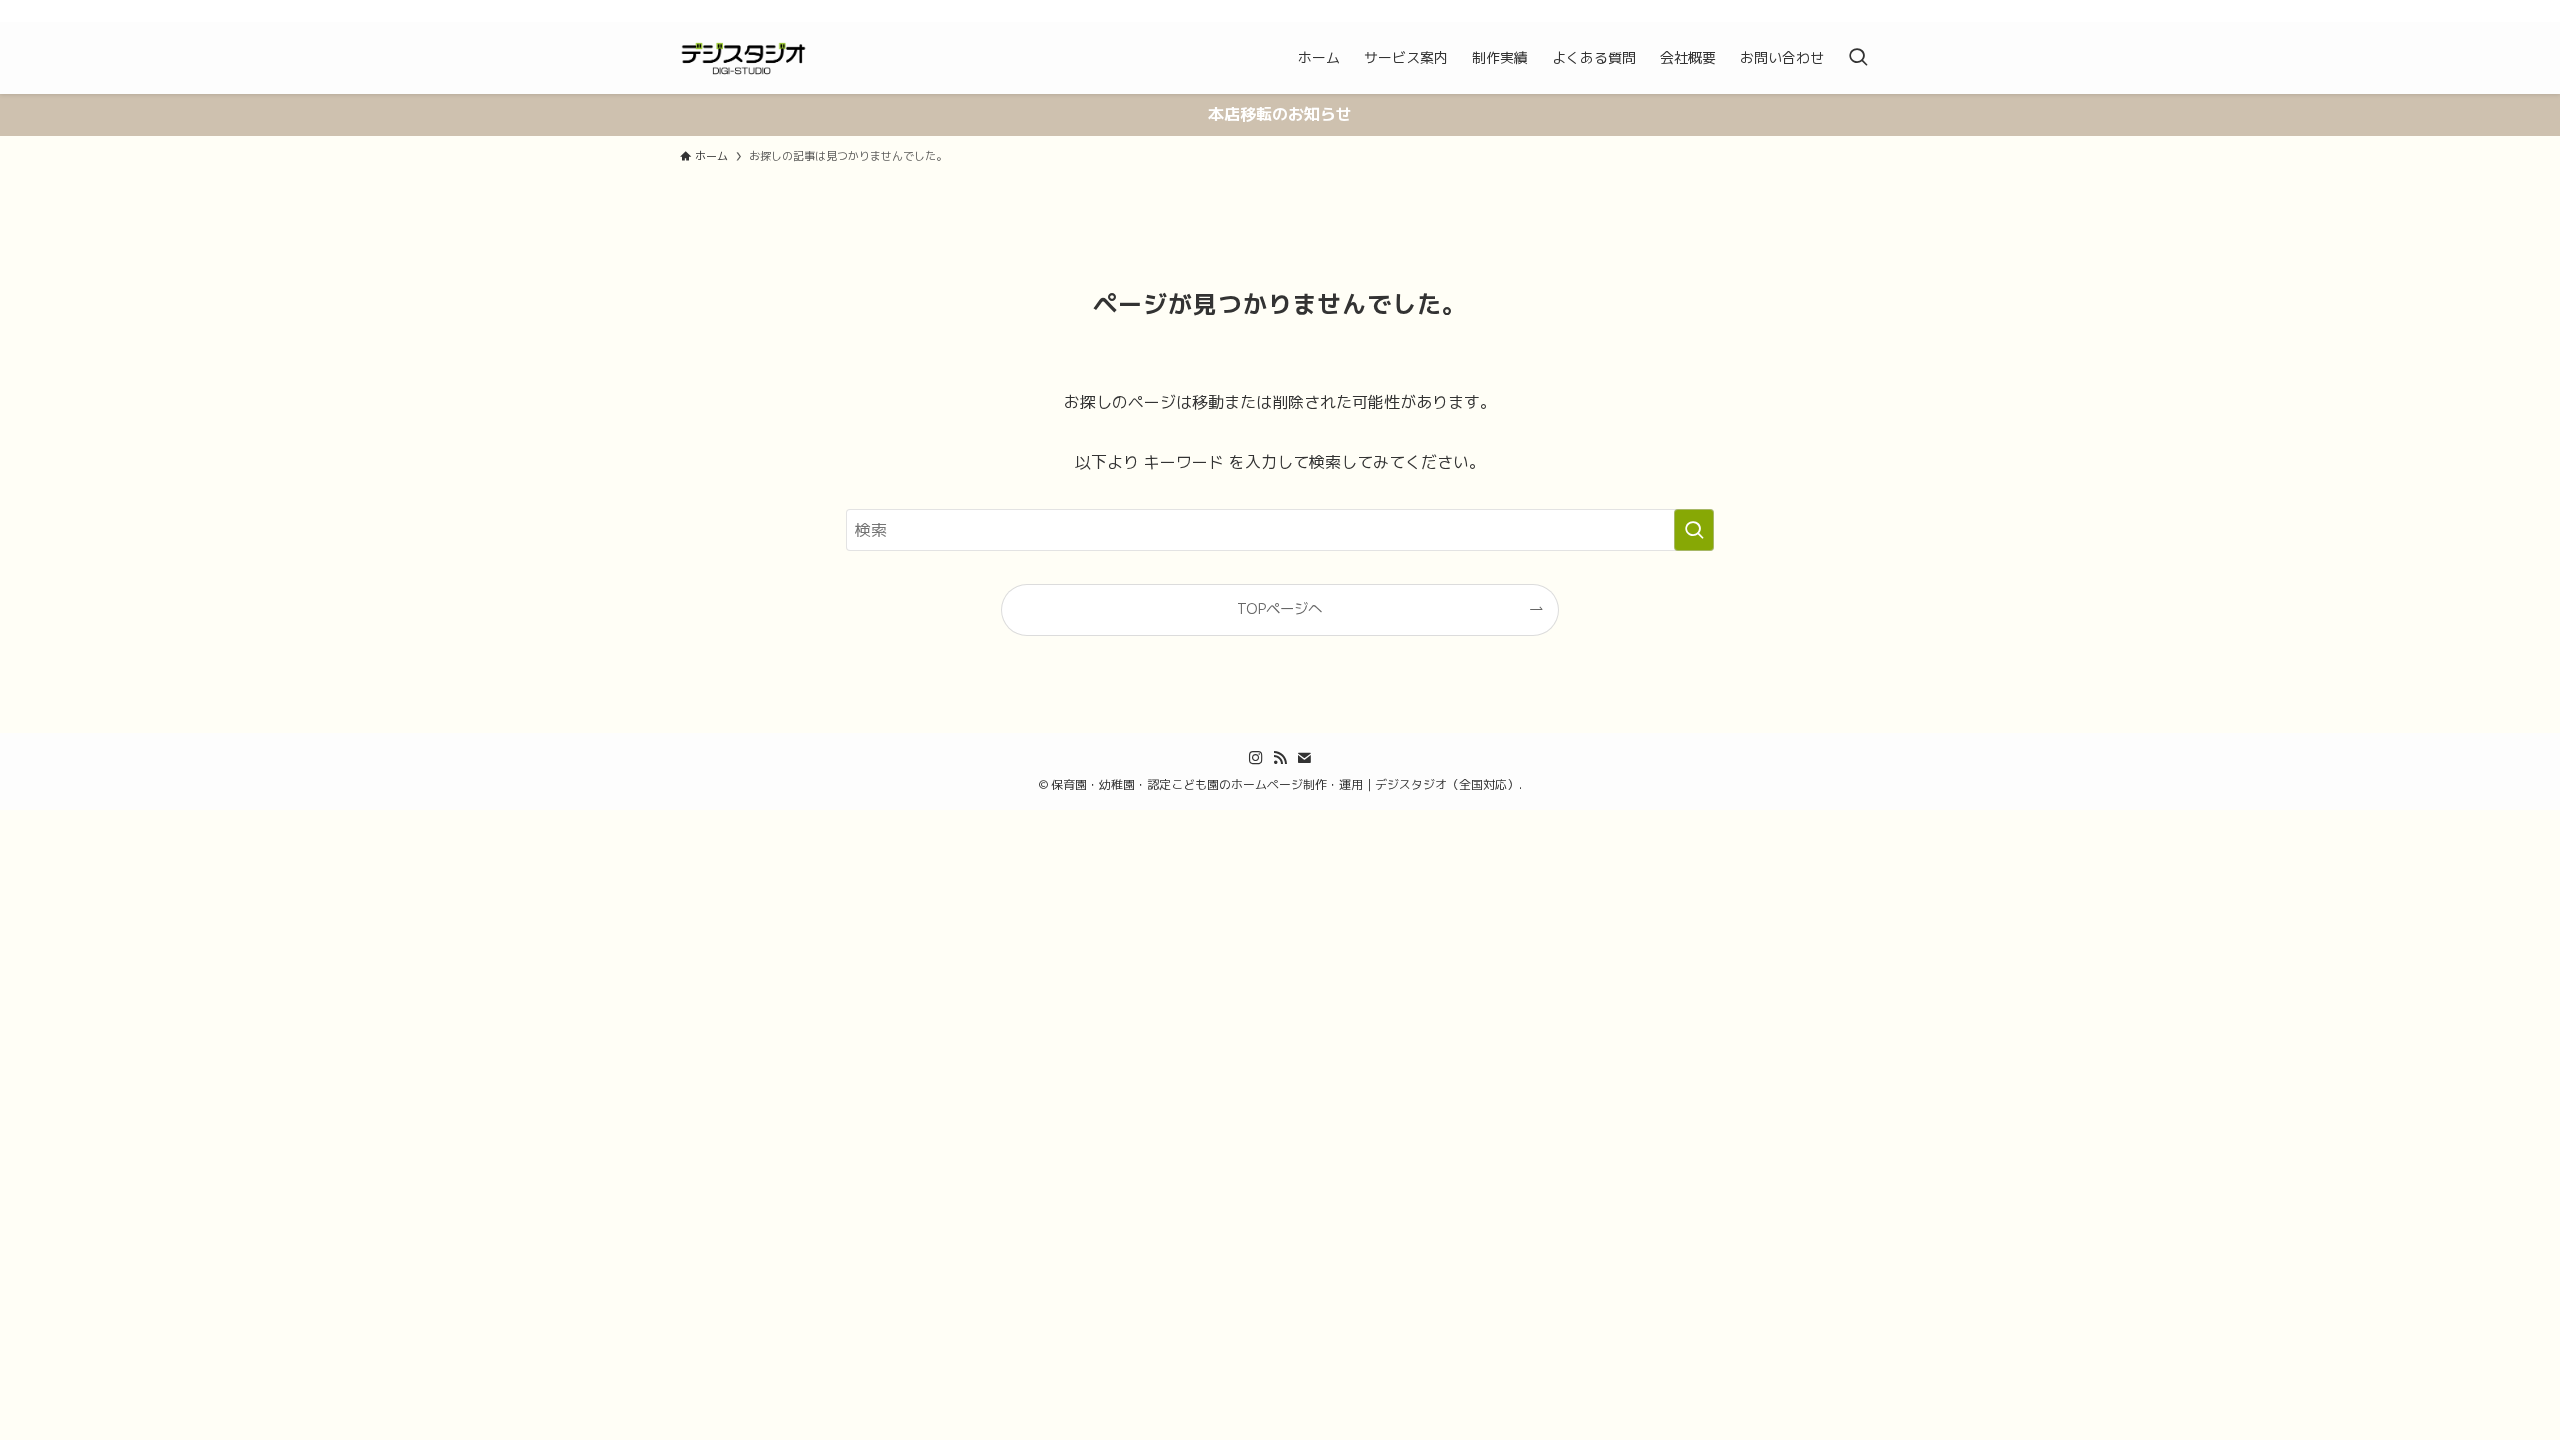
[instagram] (1815, 11)
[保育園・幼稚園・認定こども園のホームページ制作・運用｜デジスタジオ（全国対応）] (743, 58)
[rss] (1841, 11)
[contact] (1867, 11)
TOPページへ (1279, 609)
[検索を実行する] (1694, 530)
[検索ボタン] (1858, 58)
